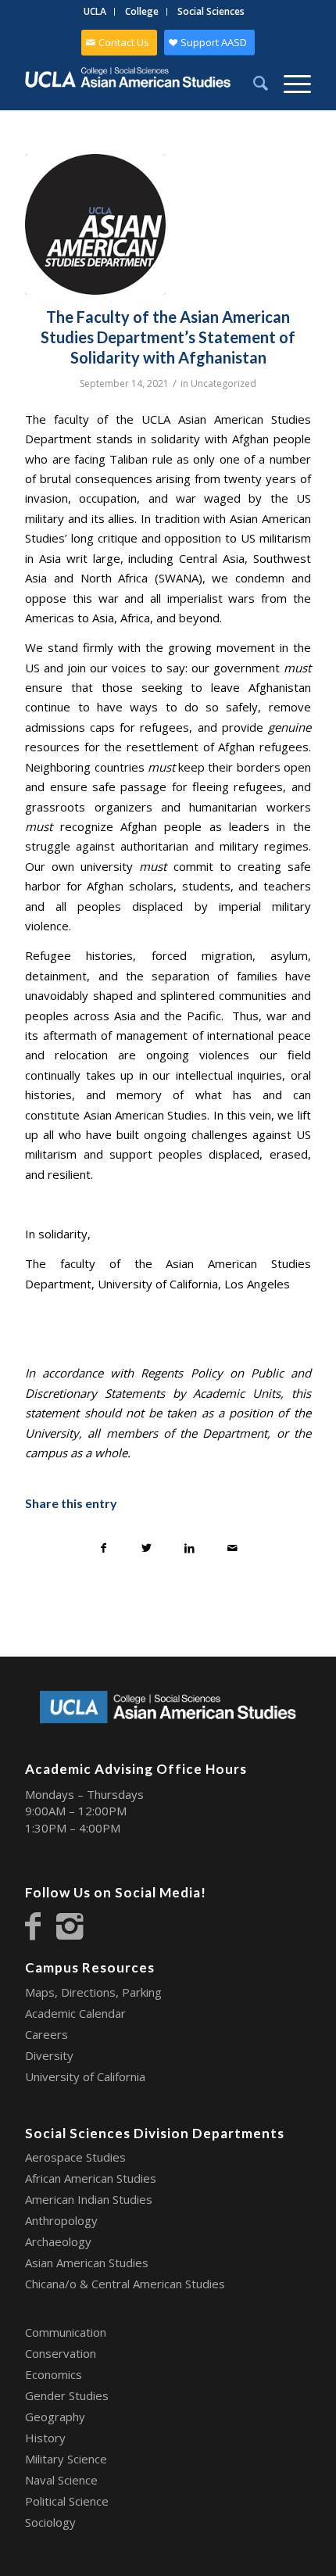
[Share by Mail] (232, 1548)
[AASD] (95, 224)
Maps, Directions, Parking (93, 1992)
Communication (66, 2332)
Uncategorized (223, 383)
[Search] (253, 83)
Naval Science (61, 2480)
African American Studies (91, 2178)
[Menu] (290, 83)
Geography (55, 2417)
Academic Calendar (75, 2013)
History (45, 2438)
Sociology (50, 2522)
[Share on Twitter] (147, 1548)
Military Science (66, 2459)
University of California (85, 2076)
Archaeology (58, 2241)
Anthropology (61, 2220)
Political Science (67, 2501)
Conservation (61, 2353)
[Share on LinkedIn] (189, 1548)
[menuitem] (95, 12)
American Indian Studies (89, 2199)
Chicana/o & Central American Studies (125, 2284)
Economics (54, 2374)
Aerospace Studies (75, 2157)
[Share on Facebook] (104, 1548)
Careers (46, 2034)
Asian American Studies (87, 2263)
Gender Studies (67, 2395)
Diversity (49, 2055)
